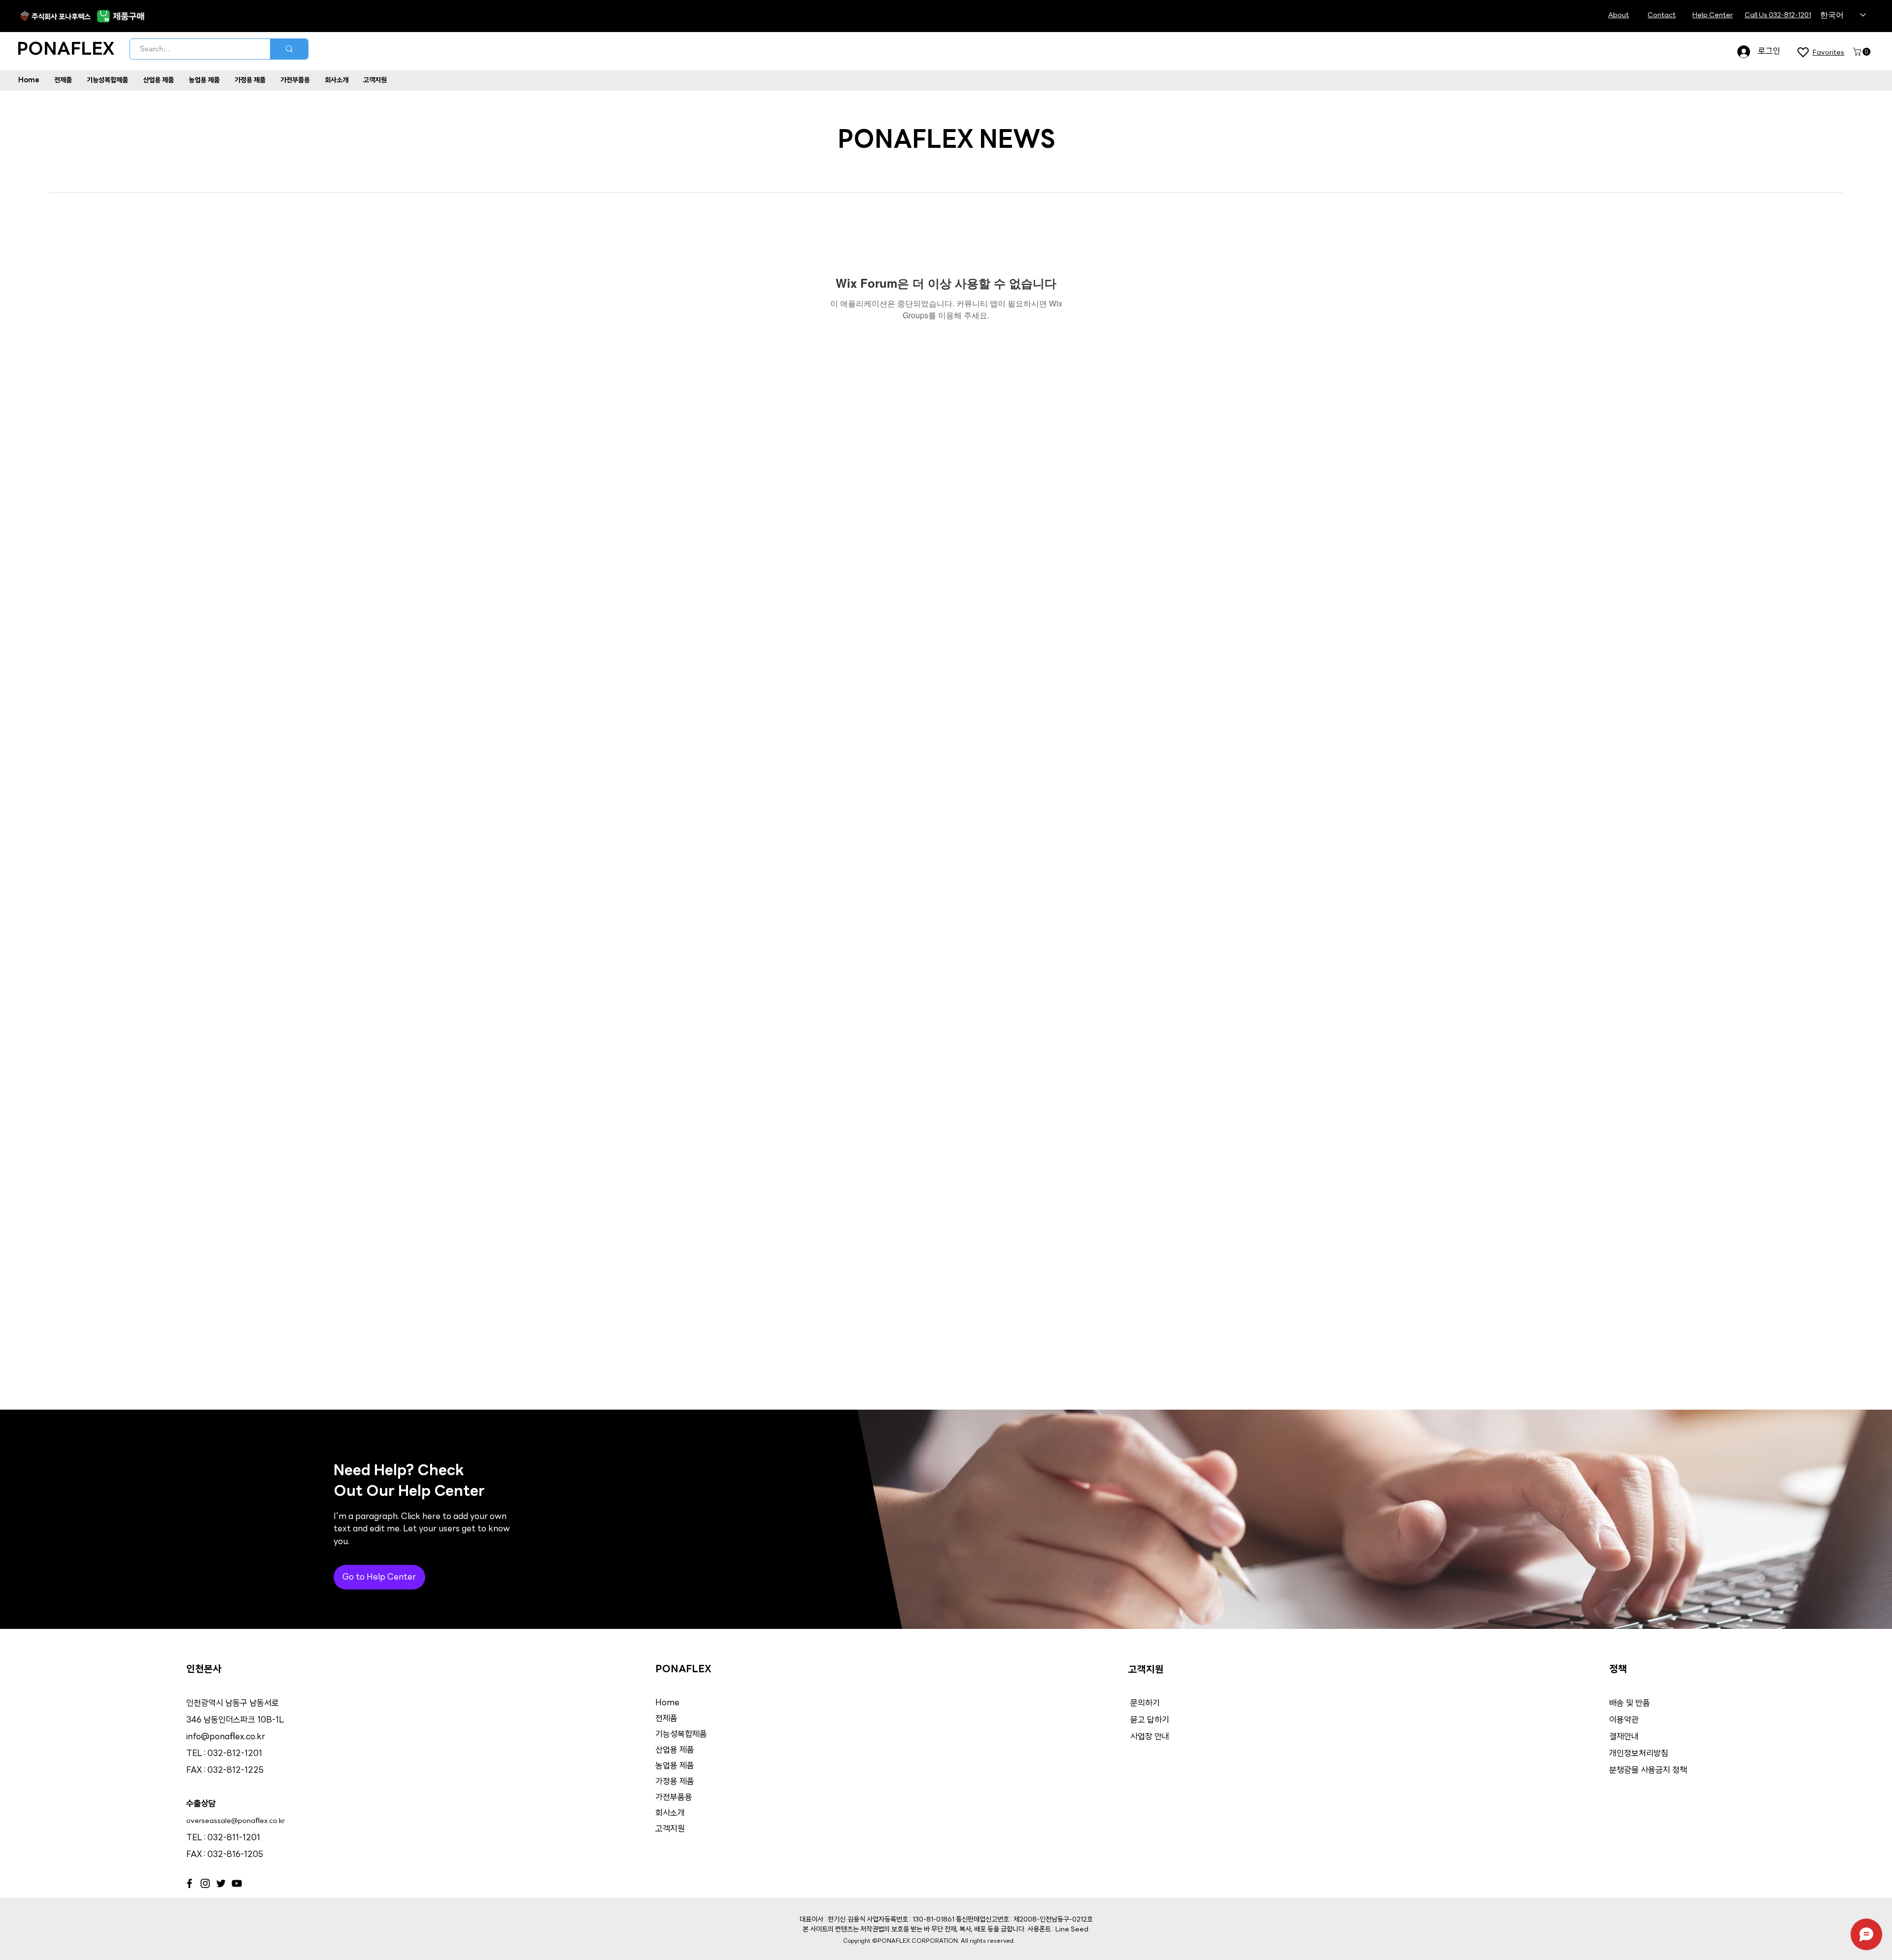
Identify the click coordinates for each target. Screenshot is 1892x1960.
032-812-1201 (235, 1754)
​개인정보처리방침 (1639, 1754)
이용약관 (1624, 1720)
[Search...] (289, 49)
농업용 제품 (675, 1766)
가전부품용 (674, 1798)
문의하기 (1145, 1704)
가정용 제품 (675, 1782)
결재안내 (1625, 1737)
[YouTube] (237, 1883)
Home (667, 1703)
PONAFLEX (66, 50)
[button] (1863, 52)
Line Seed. (1073, 1930)
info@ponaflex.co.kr (226, 1737)
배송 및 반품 (1630, 1704)
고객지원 (670, 1829)
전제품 (666, 1719)
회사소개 (670, 1813)
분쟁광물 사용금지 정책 (1648, 1771)
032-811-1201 (234, 1838)
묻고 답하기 (1150, 1720)
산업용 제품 (675, 1750)
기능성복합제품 (681, 1735)
